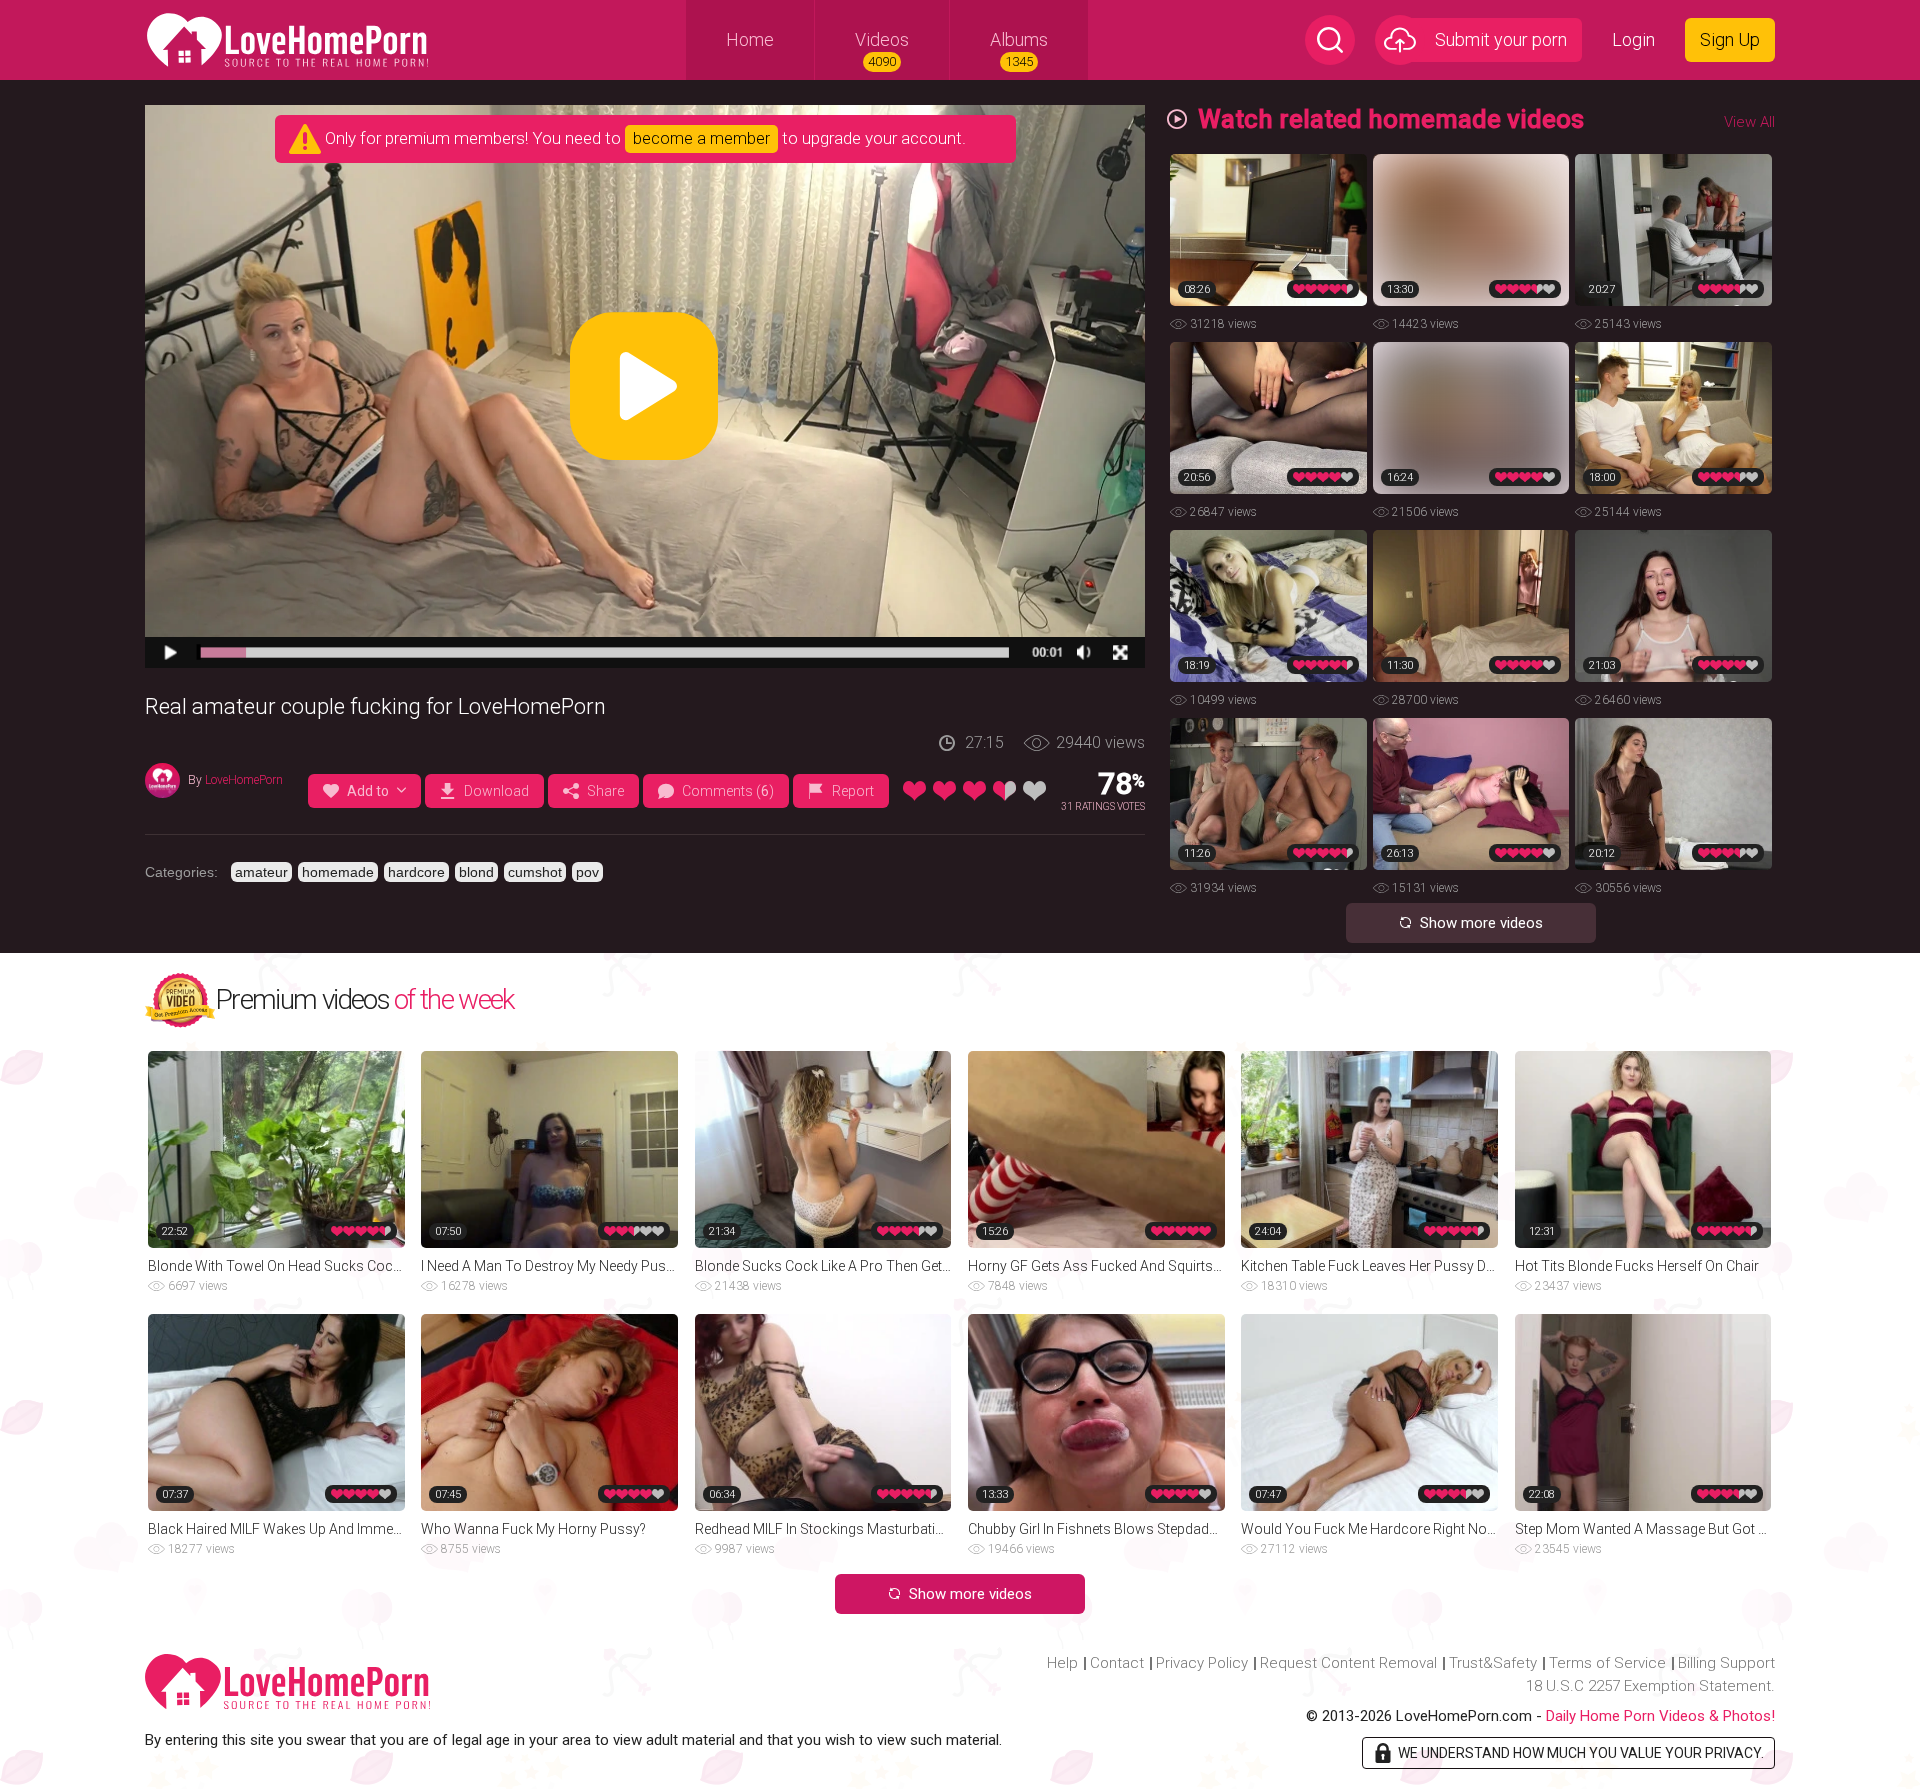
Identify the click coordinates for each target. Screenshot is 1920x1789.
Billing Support (1726, 1663)
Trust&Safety (1493, 1663)
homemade (338, 872)
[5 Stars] (1034, 791)
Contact (1117, 1663)
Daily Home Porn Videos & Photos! (1660, 1716)
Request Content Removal (1348, 1663)
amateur (261, 872)
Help (1062, 1663)
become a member (701, 138)
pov (587, 872)
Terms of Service (1607, 1663)
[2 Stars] (944, 791)
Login (1633, 39)
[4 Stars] (1004, 791)
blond (476, 872)
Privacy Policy (1202, 1663)
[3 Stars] (974, 791)
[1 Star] (914, 791)
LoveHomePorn (244, 780)
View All (1749, 122)
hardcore (416, 872)
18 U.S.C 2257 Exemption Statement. (1650, 1686)
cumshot (535, 872)
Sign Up (1730, 39)
